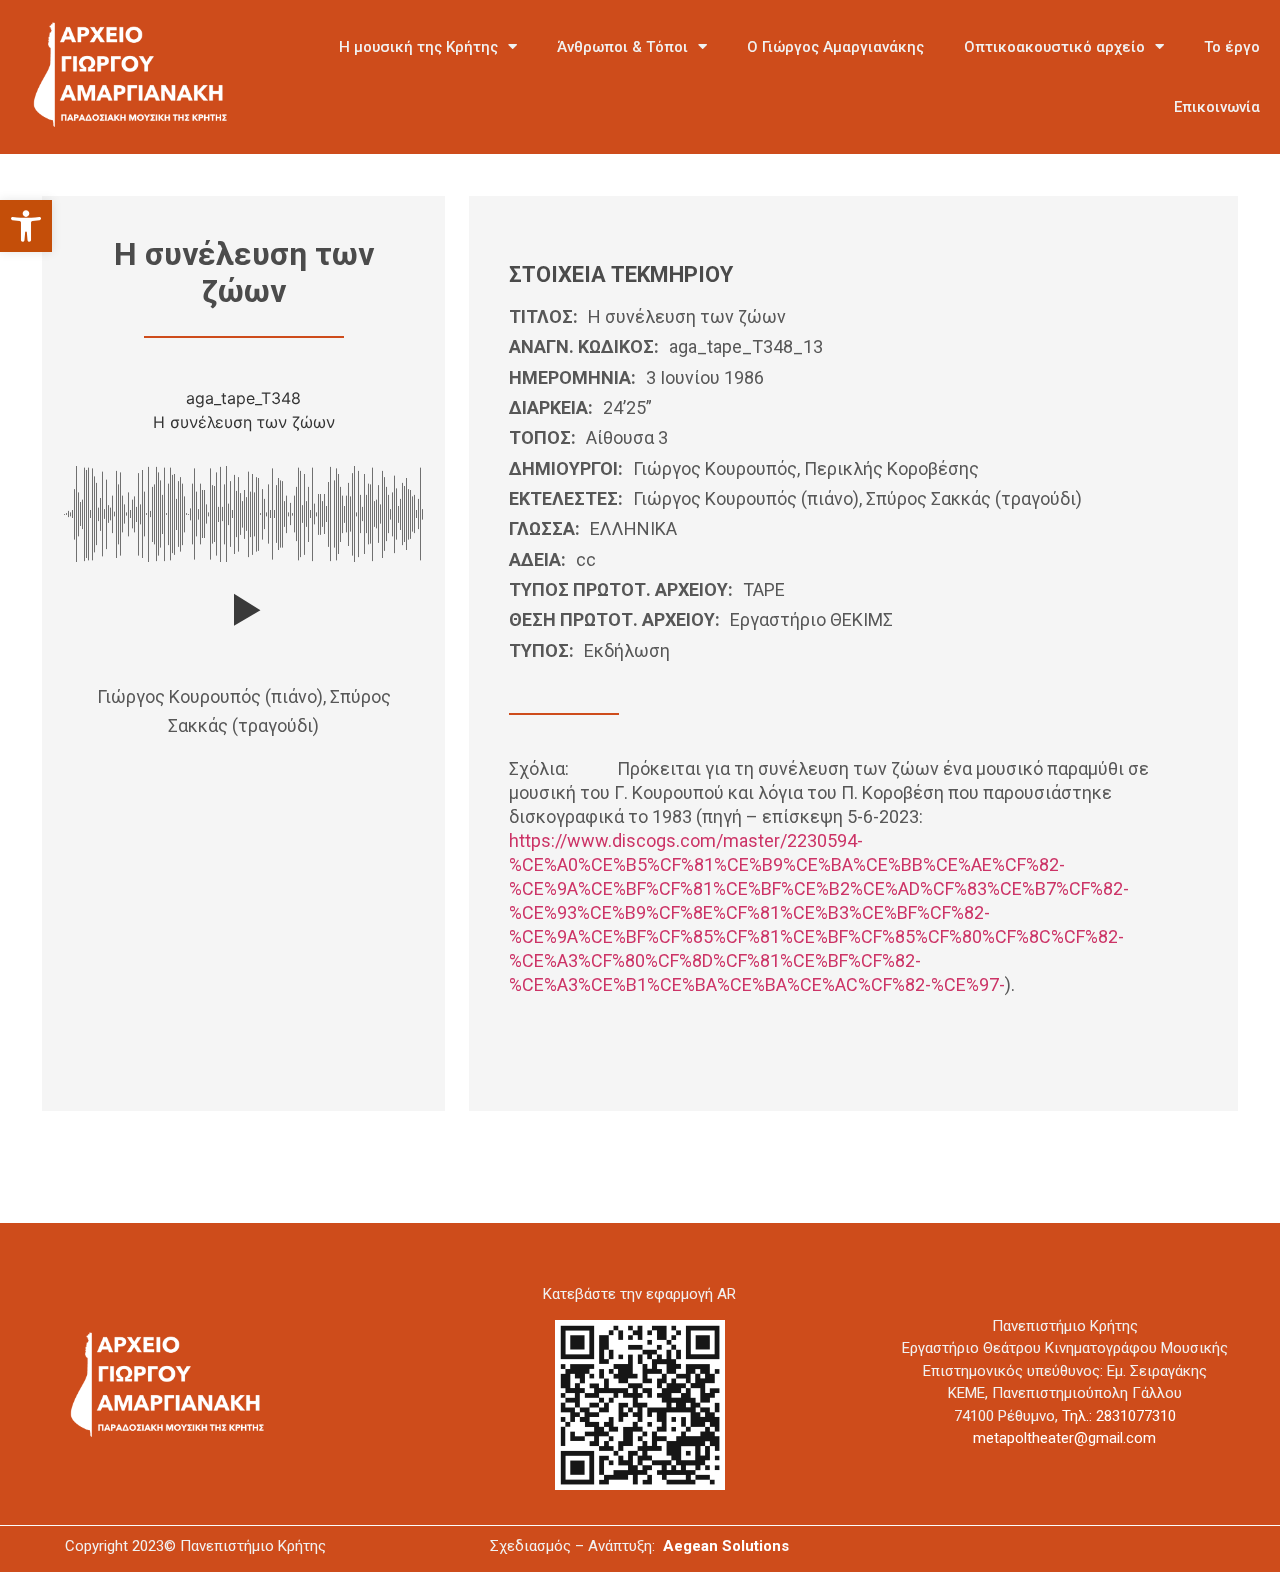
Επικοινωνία (1217, 107)
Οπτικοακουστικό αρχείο (1054, 47)
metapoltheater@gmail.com (1064, 1438)
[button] (26, 226)
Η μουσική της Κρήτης (418, 47)
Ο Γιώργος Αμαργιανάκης (835, 47)
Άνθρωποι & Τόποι (622, 47)
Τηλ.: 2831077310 (1119, 1416)
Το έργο (1232, 47)
